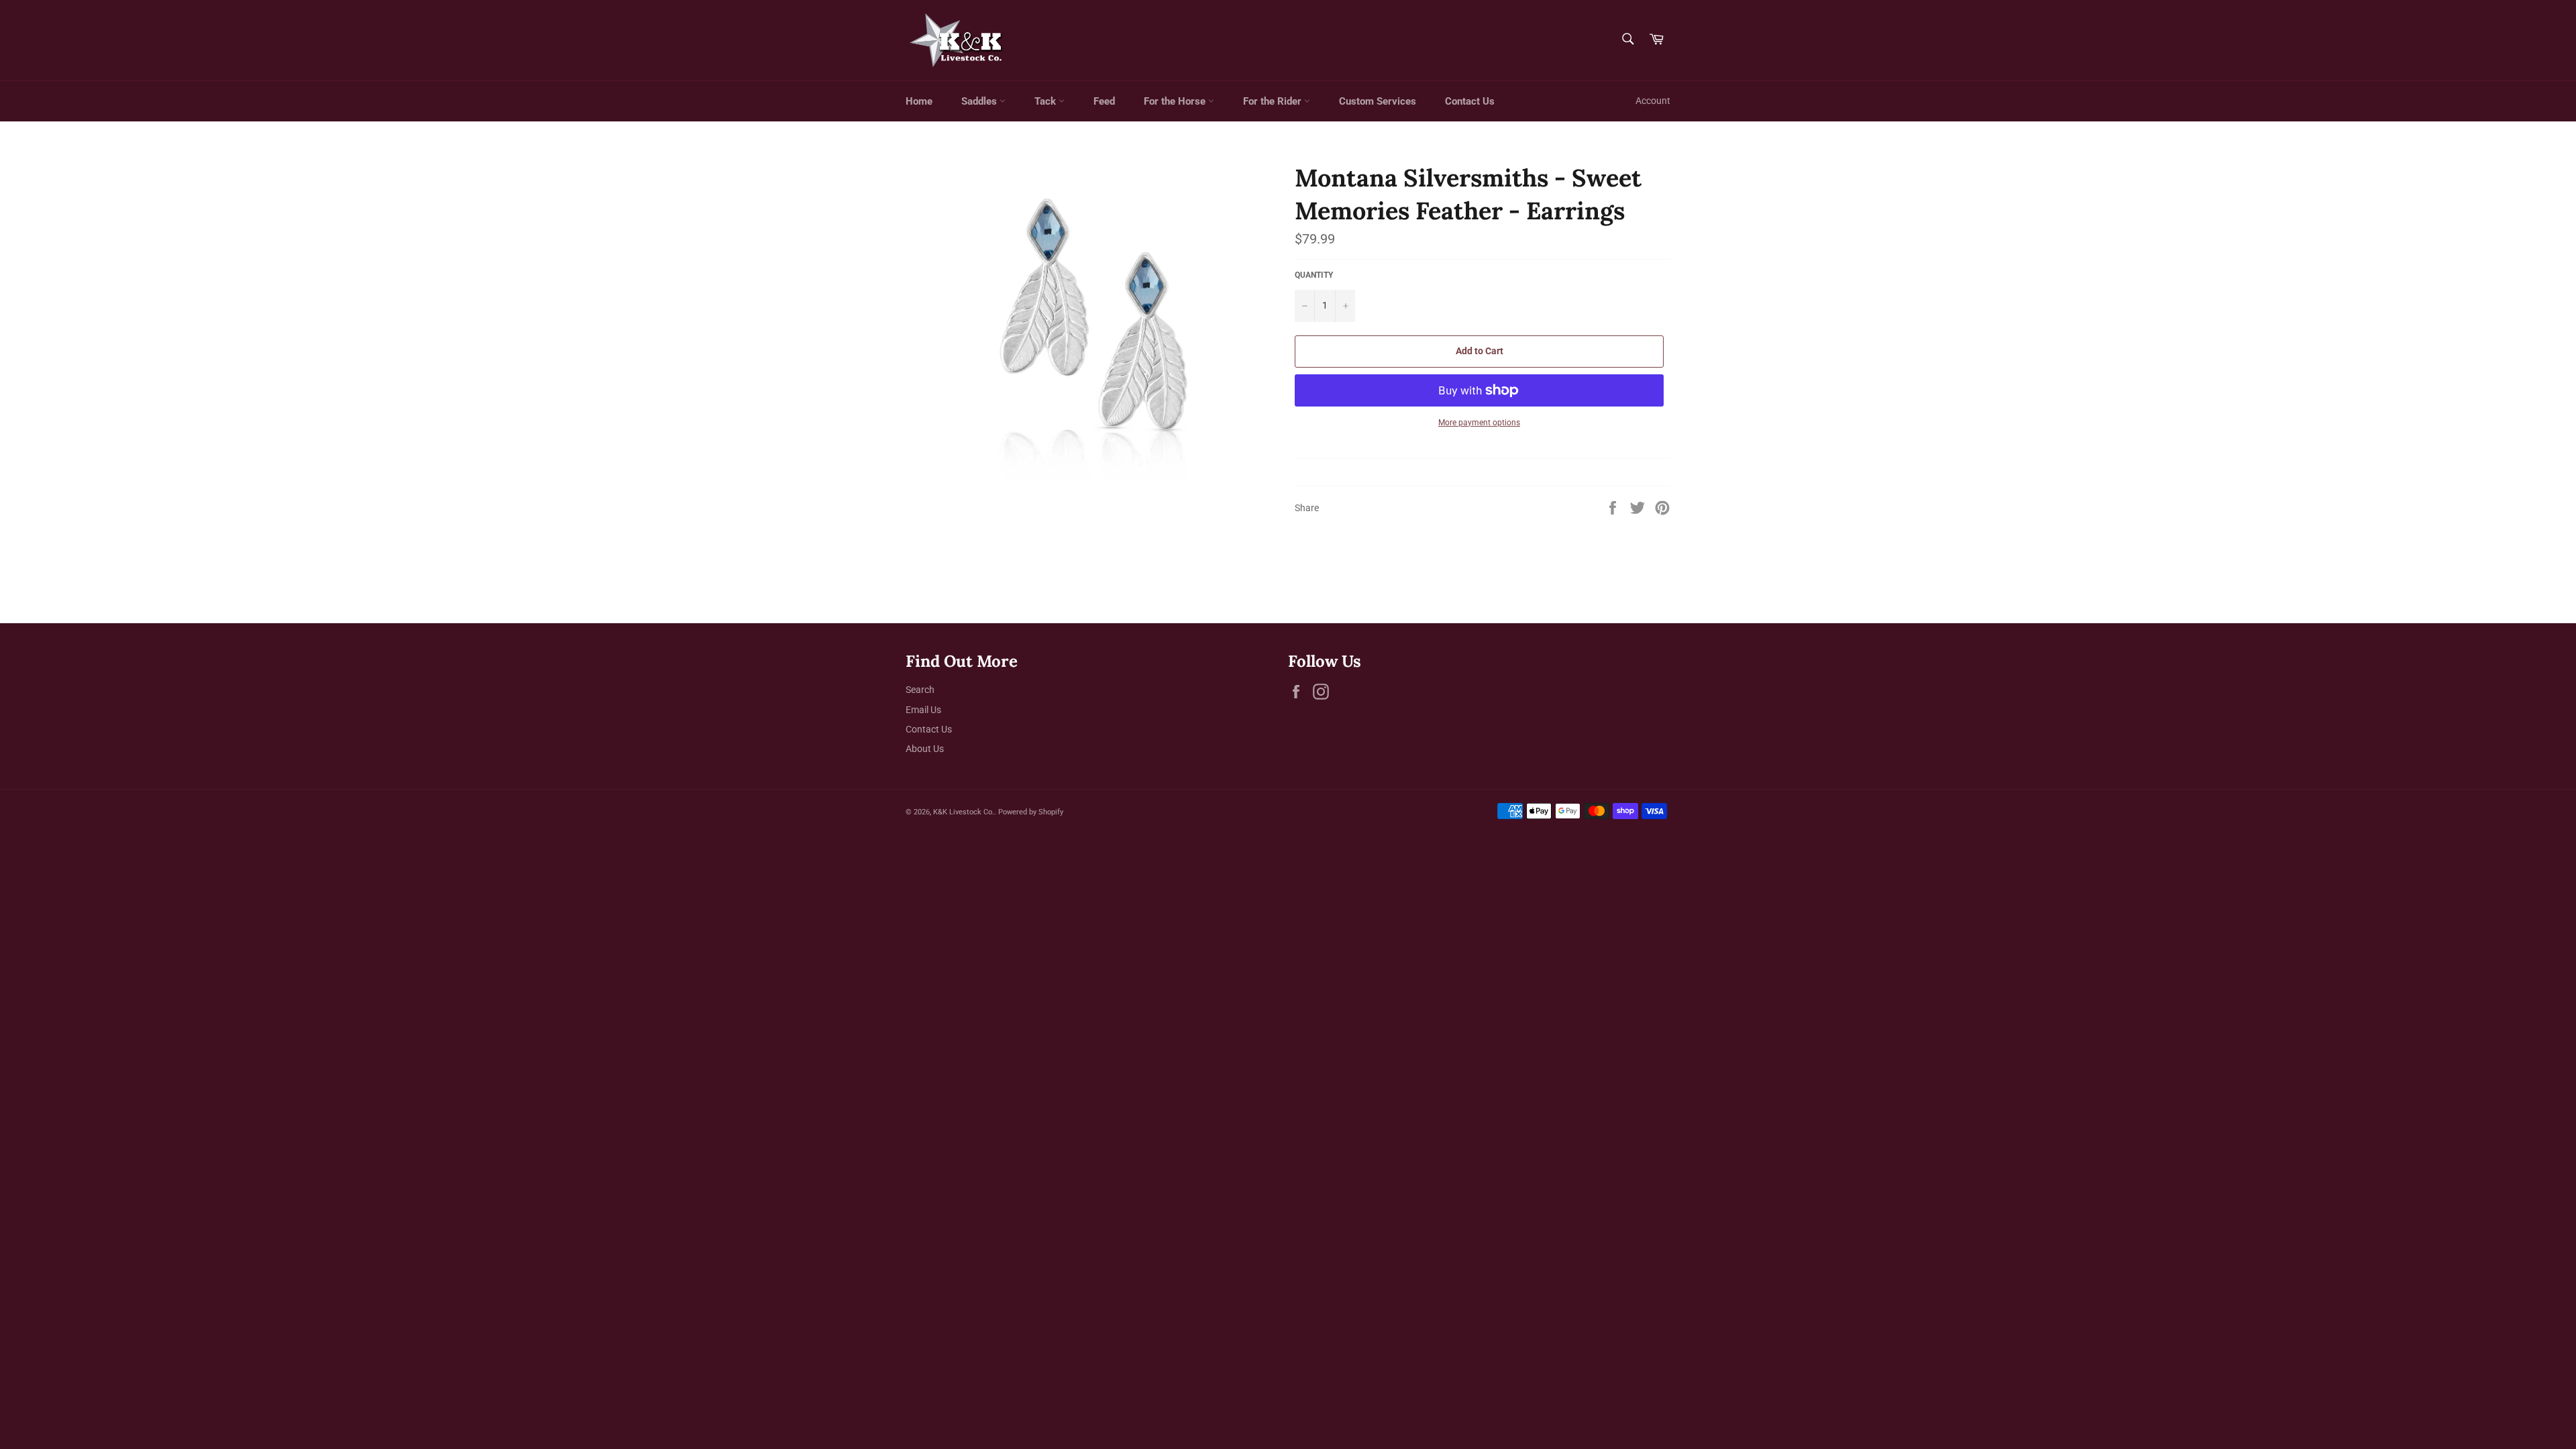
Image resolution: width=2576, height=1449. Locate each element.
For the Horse (1176, 101)
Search (920, 690)
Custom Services (1378, 101)
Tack (1046, 101)
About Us (925, 749)
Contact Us (1470, 101)
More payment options (1479, 423)
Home (919, 101)
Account (1653, 101)
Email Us (923, 710)
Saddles (980, 101)
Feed (1104, 101)
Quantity (1314, 275)
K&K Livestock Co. (964, 812)
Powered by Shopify (1031, 812)
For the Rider (1274, 101)
